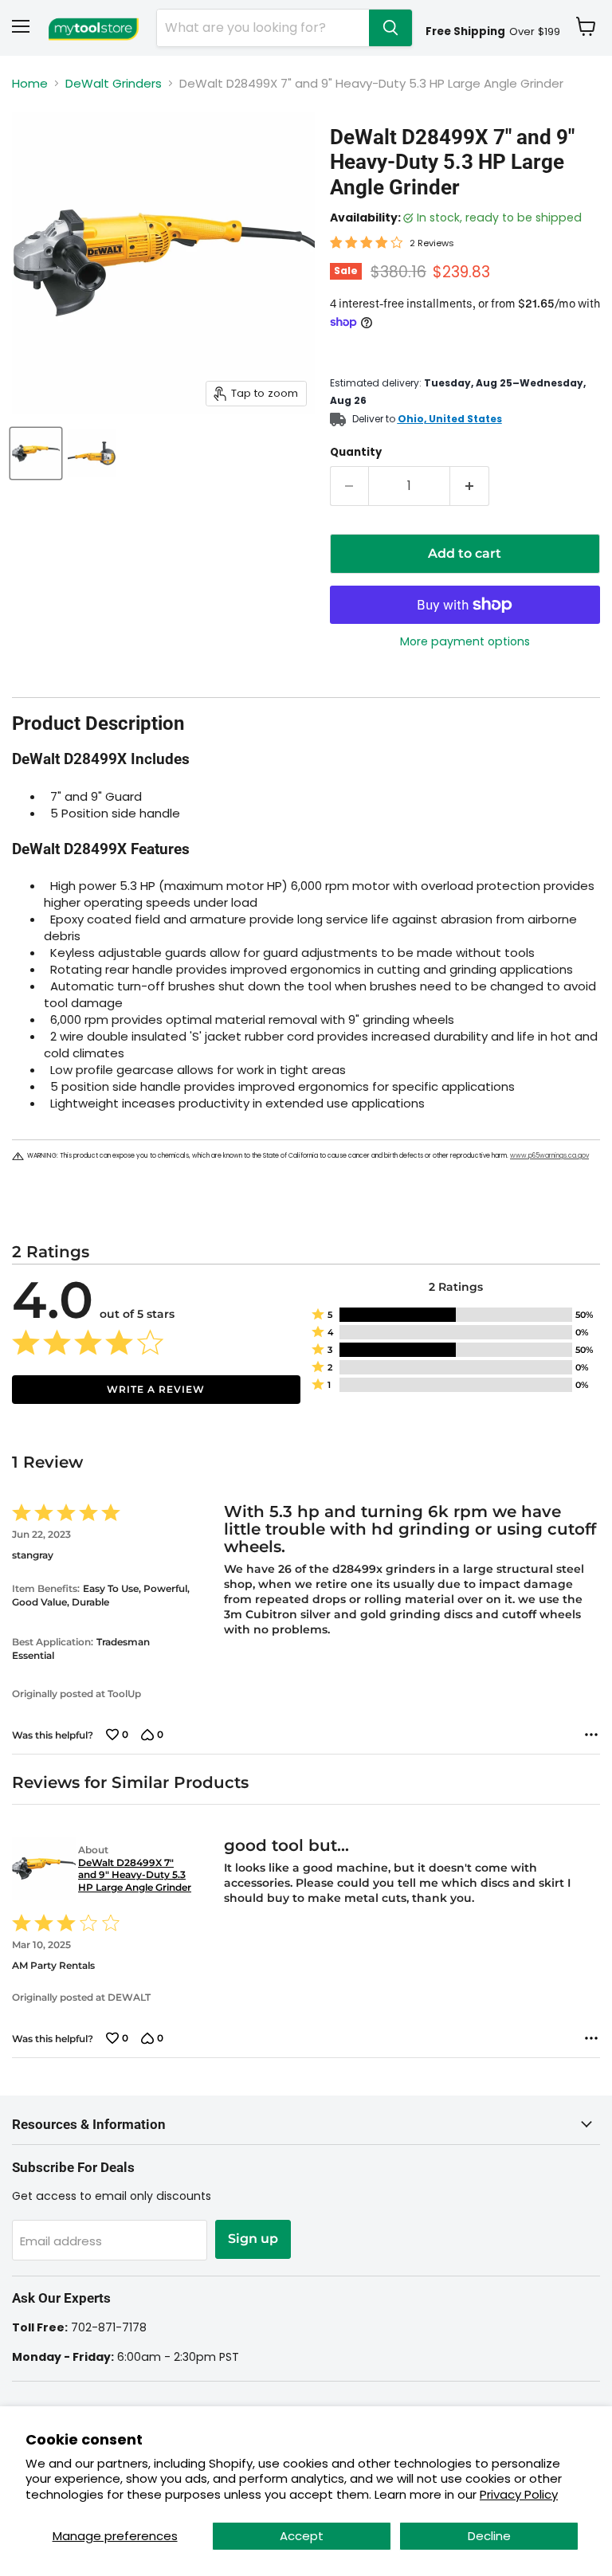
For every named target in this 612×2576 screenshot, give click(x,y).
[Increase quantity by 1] (470, 486)
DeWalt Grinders (114, 83)
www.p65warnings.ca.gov (549, 1156)
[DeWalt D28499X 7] (36, 453)
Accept (302, 2536)
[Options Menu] (591, 1735)
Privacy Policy (519, 2494)
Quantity (356, 452)
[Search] (390, 28)
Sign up (253, 2239)
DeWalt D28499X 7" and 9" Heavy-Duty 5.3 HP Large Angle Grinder (135, 1875)
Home (30, 83)
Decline (489, 2536)
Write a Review (156, 1389)
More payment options (465, 641)
